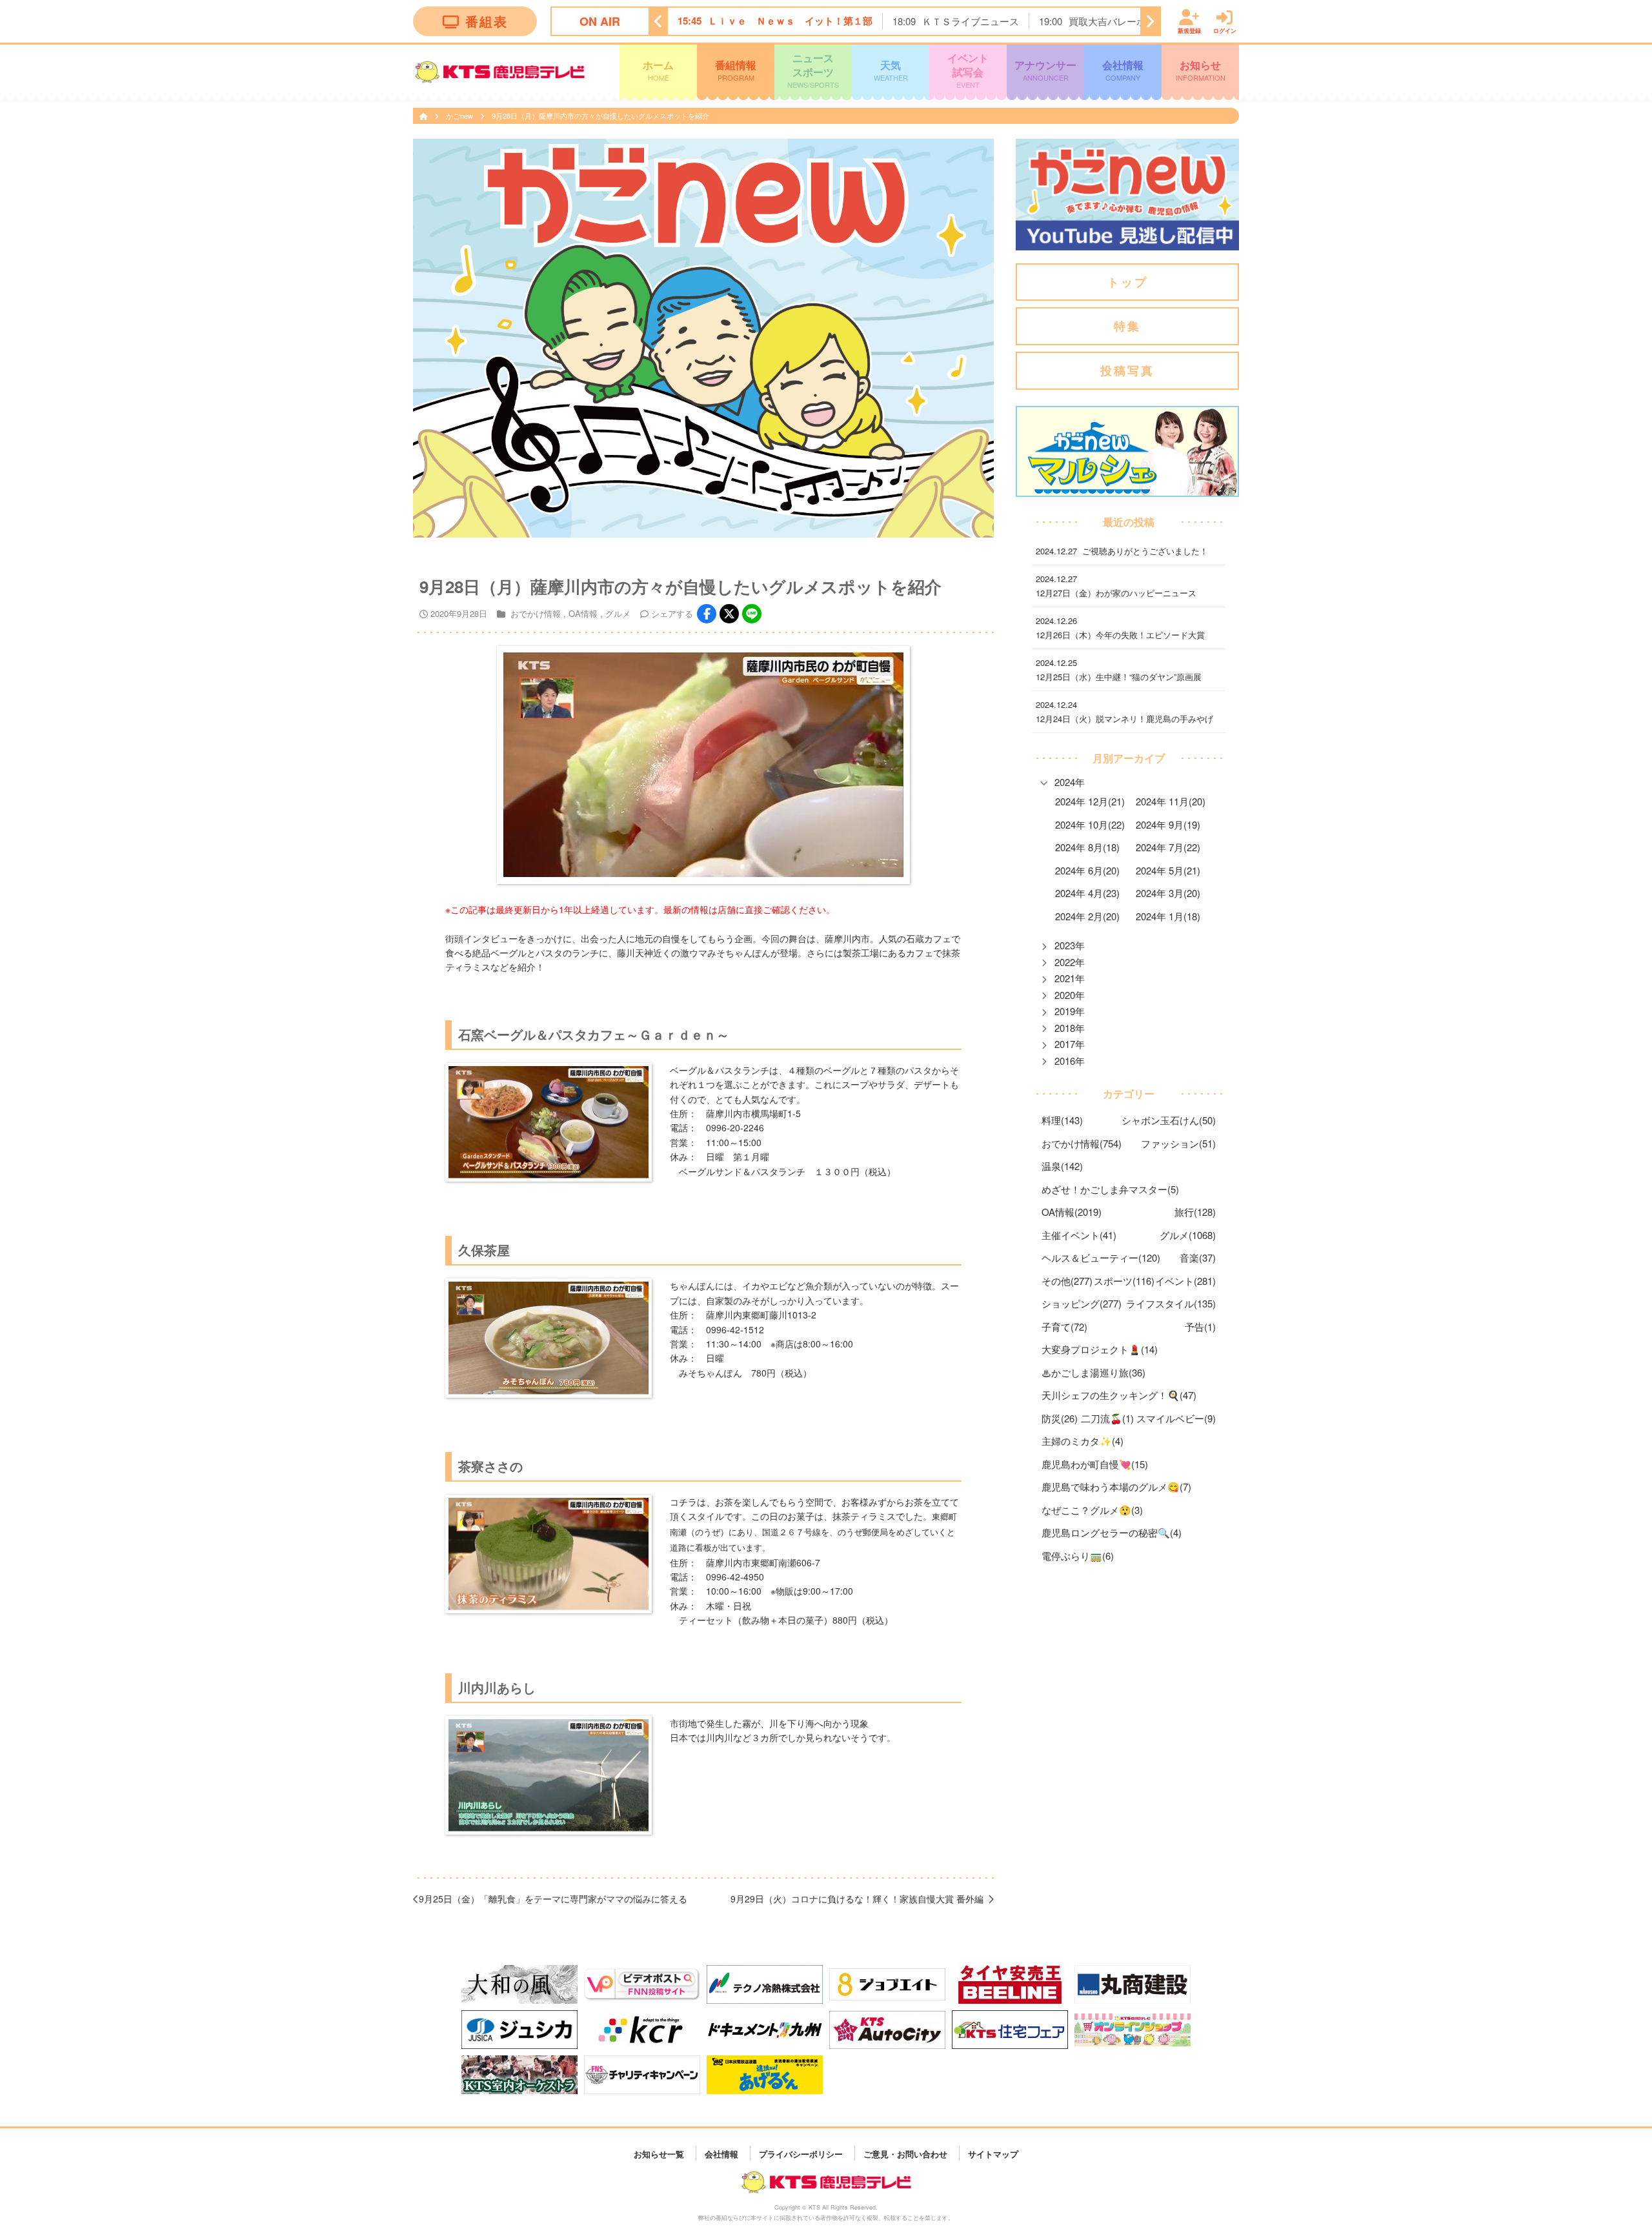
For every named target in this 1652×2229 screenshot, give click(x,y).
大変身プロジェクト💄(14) (1100, 1349)
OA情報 (583, 613)
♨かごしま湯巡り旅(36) (1093, 1372)
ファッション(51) (1178, 1143)
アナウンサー (1045, 70)
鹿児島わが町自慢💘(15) (1095, 1464)
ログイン (1225, 30)
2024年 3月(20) (1168, 893)
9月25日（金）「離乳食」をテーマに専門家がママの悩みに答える (553, 1899)
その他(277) (1067, 1281)
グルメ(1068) (1188, 1235)
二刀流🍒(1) (1107, 1418)
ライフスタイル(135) (1171, 1303)
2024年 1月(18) (1168, 916)
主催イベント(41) (1079, 1235)
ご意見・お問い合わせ (905, 2153)
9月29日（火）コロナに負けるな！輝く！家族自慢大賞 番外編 (857, 1899)
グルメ (618, 613)
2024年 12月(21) (1090, 801)
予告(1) (1200, 1326)
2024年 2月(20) (1087, 916)
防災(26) (1060, 1418)
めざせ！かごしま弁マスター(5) (1110, 1189)
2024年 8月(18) (1087, 847)
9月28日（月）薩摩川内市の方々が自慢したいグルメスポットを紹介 (600, 116)
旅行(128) (1195, 1212)
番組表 (487, 21)
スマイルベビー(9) (1176, 1418)
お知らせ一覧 (659, 2153)
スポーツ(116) (1124, 1281)
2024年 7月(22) (1168, 847)
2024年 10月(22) (1090, 824)
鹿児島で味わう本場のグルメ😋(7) (1116, 1487)
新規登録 (1189, 30)
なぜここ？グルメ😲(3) (1092, 1510)
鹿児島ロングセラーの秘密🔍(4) (1112, 1532)
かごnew (460, 116)
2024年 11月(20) (1171, 801)
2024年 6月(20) (1087, 870)
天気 (891, 70)
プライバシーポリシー (801, 2153)
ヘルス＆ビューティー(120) (1101, 1257)
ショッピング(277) (1082, 1303)
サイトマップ (993, 2153)
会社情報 (1123, 70)
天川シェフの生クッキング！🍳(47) (1119, 1395)
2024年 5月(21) (1168, 870)
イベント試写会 (968, 70)
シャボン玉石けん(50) (1169, 1120)
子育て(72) (1064, 1326)
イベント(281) (1185, 1281)
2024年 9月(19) (1168, 824)
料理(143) (1062, 1120)
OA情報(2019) (1072, 1212)
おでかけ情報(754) (1082, 1143)
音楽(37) (1198, 1257)
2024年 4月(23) (1087, 893)
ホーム (658, 70)
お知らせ (1201, 70)
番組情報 (736, 70)
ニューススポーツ (813, 70)
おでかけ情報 (536, 613)
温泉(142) (1062, 1166)
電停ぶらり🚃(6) (1078, 1556)
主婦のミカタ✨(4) (1083, 1441)
